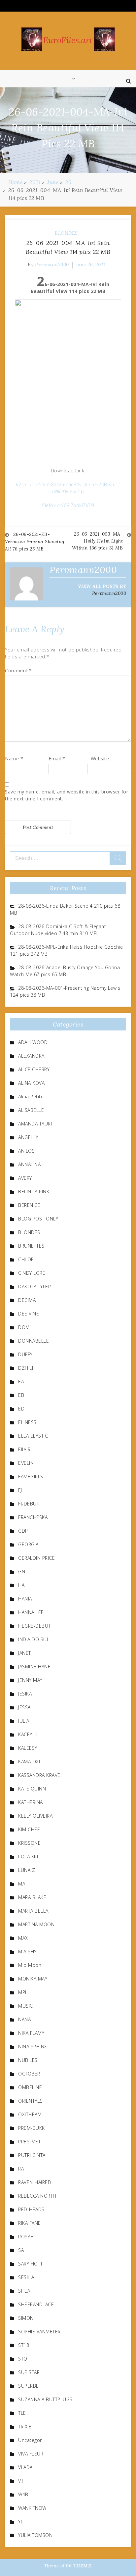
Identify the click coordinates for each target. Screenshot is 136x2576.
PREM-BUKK (32, 2128)
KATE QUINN (32, 1789)
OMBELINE (30, 2087)
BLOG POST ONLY (38, 1219)
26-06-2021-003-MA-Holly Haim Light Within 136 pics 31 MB (98, 541)
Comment (18, 670)
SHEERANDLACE (36, 2304)
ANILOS (26, 1151)
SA (21, 2250)
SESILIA (26, 2277)
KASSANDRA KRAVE (39, 1775)
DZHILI (26, 1368)
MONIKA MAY (33, 1979)
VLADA (25, 2467)
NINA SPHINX (33, 2047)
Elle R (24, 1449)
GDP (23, 1531)
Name (14, 759)
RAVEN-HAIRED (35, 2182)
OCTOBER (29, 2074)
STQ (23, 2359)
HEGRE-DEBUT (34, 1626)
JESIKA (25, 1694)
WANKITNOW (32, 2508)
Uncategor (30, 2440)
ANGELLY (28, 1137)
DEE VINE (29, 1314)
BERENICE (29, 1205)
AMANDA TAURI (35, 1124)
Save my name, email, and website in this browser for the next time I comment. (67, 795)
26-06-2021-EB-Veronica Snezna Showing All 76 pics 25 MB (35, 542)
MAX (23, 1938)
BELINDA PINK (34, 1192)
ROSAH (26, 2237)
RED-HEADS (31, 2209)
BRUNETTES (31, 1246)
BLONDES (66, 233)
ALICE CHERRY (34, 1069)
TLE (22, 2413)
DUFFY (25, 1354)
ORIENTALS (31, 2101)
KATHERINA (31, 1802)
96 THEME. (79, 2566)
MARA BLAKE (32, 1897)
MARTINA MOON (36, 1924)
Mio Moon (30, 1965)
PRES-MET (29, 2142)
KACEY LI (28, 1734)
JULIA (24, 1721)
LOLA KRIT (29, 1857)
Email (57, 759)
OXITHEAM (30, 2114)
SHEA (24, 2291)
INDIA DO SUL (34, 1639)
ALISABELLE (31, 1110)
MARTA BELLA (33, 1911)
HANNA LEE (31, 1612)
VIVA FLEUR (31, 2454)
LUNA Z (27, 1870)
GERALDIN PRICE (36, 1558)
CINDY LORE (32, 1273)
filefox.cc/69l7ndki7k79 (68, 505)
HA (21, 1585)
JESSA (24, 1707)
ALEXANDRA (31, 1056)
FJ (20, 1490)
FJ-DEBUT (29, 1504)
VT (21, 2481)
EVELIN (26, 1463)
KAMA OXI (29, 1762)
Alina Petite (31, 1097)
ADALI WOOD (33, 1042)
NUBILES (28, 2060)
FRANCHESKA (33, 1517)
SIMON (26, 2318)
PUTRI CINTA (32, 2155)
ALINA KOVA (31, 1083)
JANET (25, 1653)
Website (100, 759)
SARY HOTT (31, 2264)
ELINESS (27, 1422)
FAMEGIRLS (31, 1477)
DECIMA (27, 1300)
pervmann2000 (52, 264)
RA (21, 2169)
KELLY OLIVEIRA (35, 1816)
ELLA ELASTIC (33, 1436)
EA (21, 1382)
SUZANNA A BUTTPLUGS (45, 2399)
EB (21, 1395)
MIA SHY (27, 1952)
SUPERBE (29, 2386)
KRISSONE (29, 1843)
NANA (24, 2019)
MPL (23, 1992)
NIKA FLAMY (31, 2033)
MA (22, 1884)
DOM (24, 1327)
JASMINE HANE (34, 1667)
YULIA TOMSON (35, 2535)
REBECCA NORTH (37, 2196)
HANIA (25, 1599)
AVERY (25, 1178)
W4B (23, 2494)
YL (21, 2522)
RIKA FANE (30, 2223)
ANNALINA (29, 1164)
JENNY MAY (30, 1680)
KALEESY (28, 1748)
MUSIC (26, 2006)
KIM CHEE (29, 1829)
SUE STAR (29, 2372)
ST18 (24, 2345)
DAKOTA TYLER (34, 1287)
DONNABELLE (34, 1341)
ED (21, 1409)
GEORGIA (28, 1544)
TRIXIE (25, 2427)
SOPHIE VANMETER (39, 2332)
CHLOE (26, 1259)
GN (22, 1572)
